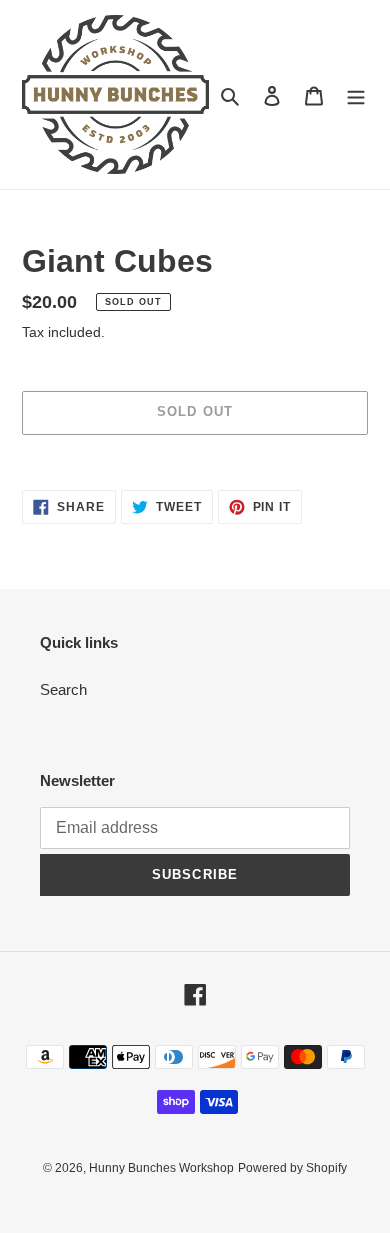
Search (63, 689)
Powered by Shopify (292, 1168)
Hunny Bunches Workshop (161, 1168)
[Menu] (356, 94)
